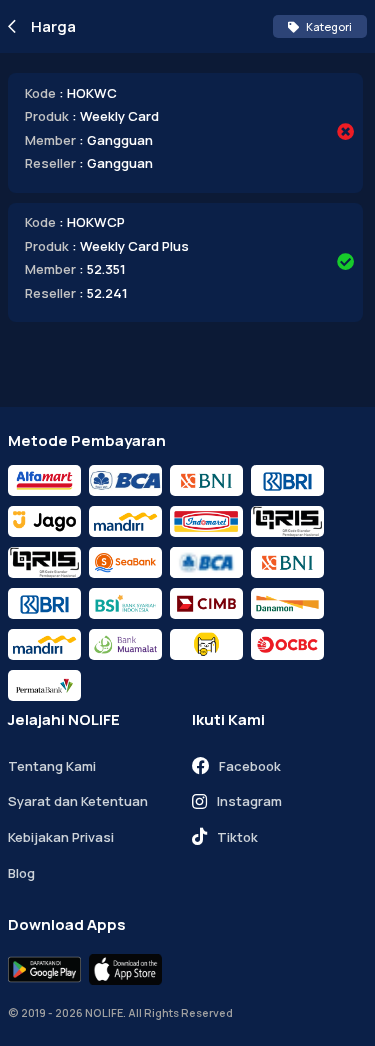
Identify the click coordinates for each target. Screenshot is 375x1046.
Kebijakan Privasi (61, 837)
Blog (21, 873)
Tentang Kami (52, 766)
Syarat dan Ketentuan (78, 801)
